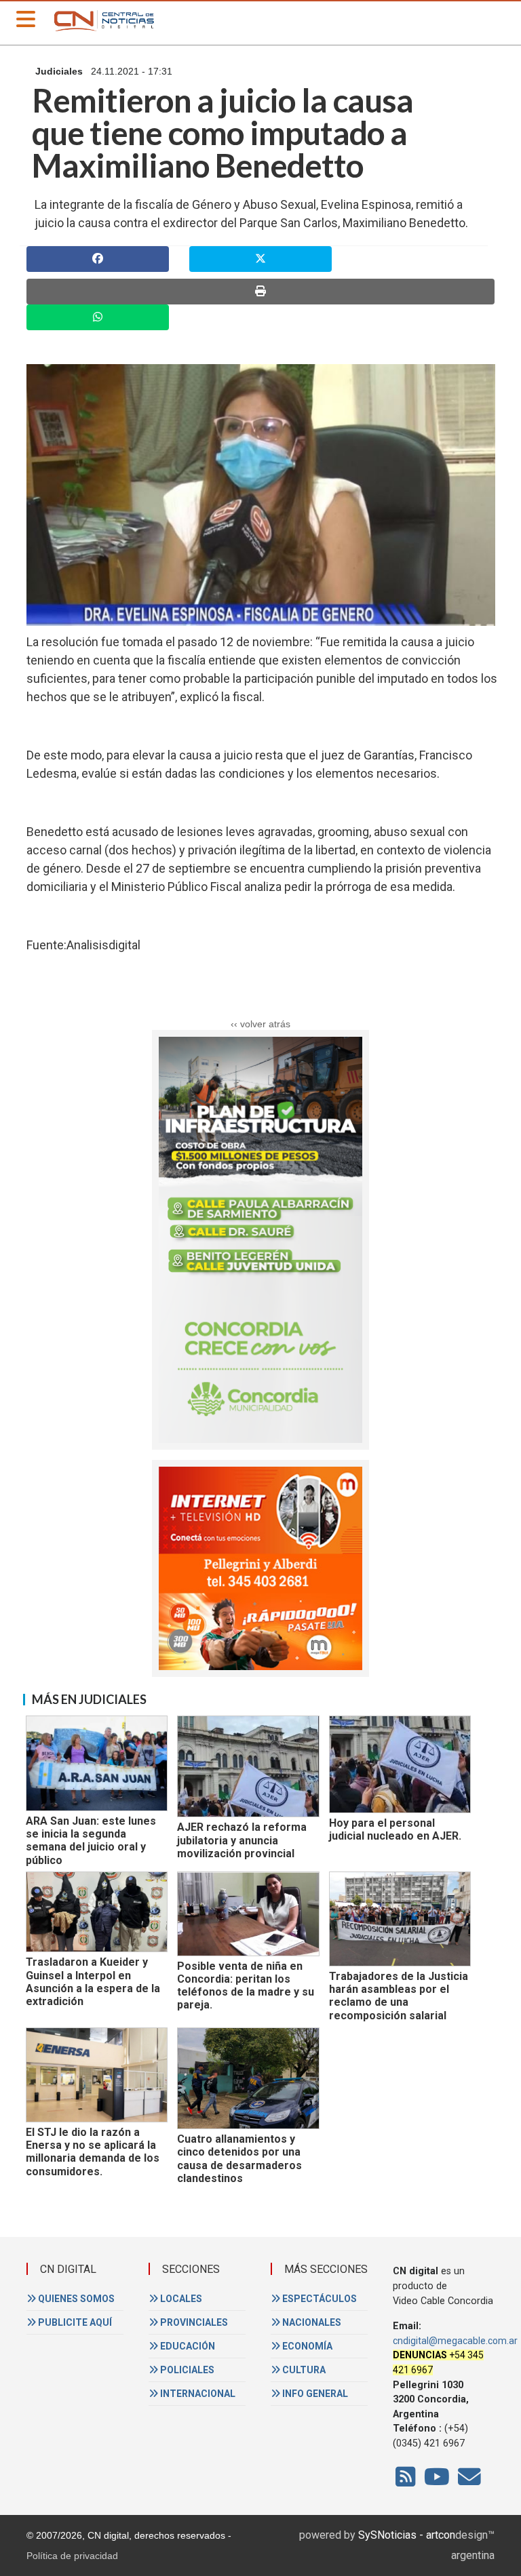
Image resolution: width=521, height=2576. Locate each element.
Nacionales (311, 2322)
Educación (187, 2346)
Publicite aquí (74, 2322)
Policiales (186, 2370)
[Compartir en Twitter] (260, 259)
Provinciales (193, 2322)
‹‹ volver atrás (260, 1024)
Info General (314, 2394)
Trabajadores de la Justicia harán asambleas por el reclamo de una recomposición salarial (399, 1996)
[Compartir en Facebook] (98, 259)
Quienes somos (75, 2299)
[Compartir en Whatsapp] (98, 317)
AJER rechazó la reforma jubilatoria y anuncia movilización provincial (242, 1840)
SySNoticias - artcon (407, 2535)
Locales (180, 2299)
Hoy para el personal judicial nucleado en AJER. (395, 1829)
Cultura (303, 2370)
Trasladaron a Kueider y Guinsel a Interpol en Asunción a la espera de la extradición (93, 1982)
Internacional (197, 2394)
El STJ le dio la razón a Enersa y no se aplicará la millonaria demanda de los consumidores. (93, 2152)
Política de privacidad (72, 2556)
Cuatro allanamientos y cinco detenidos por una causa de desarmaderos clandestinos (239, 2159)
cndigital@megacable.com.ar (455, 2341)
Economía (306, 2346)
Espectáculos (319, 2299)
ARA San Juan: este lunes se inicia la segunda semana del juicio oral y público (91, 1841)
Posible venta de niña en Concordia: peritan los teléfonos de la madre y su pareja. (246, 1986)
